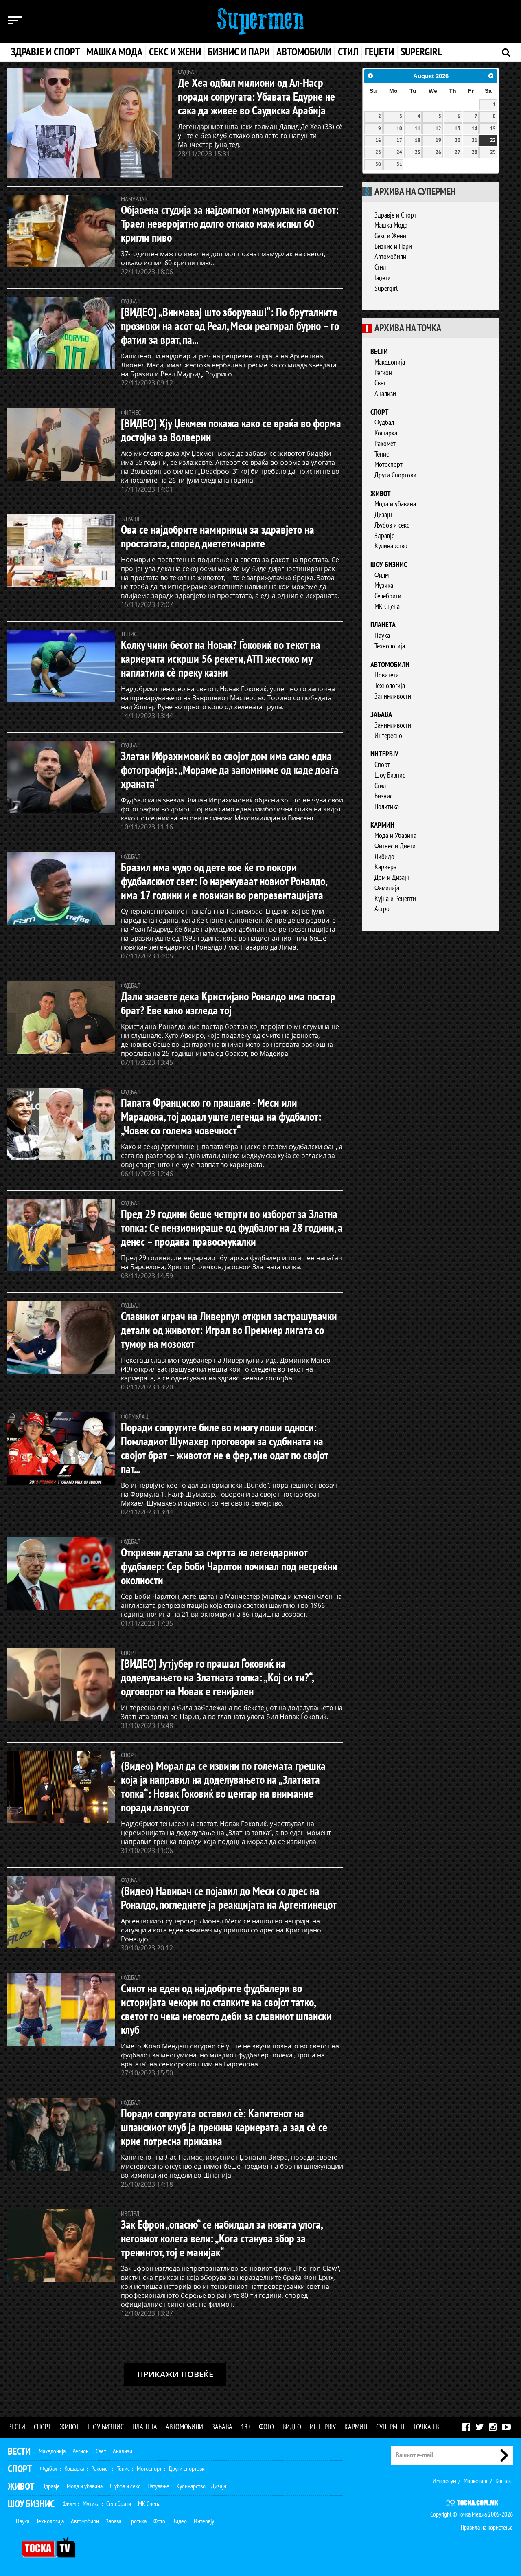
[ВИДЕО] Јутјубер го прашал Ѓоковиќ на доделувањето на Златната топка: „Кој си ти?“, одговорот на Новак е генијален (217, 1678)
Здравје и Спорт (395, 215)
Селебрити (388, 596)
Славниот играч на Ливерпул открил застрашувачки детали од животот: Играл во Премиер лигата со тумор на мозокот (229, 1331)
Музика (384, 586)
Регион (383, 373)
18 (418, 141)
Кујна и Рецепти (395, 899)
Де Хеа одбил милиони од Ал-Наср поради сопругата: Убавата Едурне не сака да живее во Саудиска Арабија (256, 97)
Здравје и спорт (45, 52)
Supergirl (421, 52)
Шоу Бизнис (390, 775)
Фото (266, 2427)
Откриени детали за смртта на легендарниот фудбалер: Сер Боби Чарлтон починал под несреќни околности (229, 1567)
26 (438, 152)
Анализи (385, 394)
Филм (382, 575)
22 (493, 141)
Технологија (390, 646)
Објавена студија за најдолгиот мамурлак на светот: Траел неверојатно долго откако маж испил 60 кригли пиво (230, 224)
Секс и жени (175, 52)
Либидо (384, 857)
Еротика (137, 2521)
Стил (348, 52)
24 (399, 152)
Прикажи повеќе (175, 2374)
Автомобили (304, 52)
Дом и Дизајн (392, 878)
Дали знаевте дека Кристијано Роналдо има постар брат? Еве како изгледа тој (228, 1004)
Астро (382, 909)
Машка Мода (391, 225)
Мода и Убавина (395, 836)
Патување (158, 2486)
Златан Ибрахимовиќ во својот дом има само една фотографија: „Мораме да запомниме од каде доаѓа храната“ (230, 770)
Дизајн (383, 515)
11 (418, 129)
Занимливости (393, 696)
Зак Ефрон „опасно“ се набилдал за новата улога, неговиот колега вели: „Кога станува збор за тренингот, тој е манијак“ (221, 2239)
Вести (379, 352)
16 (378, 141)
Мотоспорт (389, 465)
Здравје (384, 536)
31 (399, 165)
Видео (292, 2427)
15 (493, 129)
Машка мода (114, 52)
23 (378, 152)
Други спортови (187, 2469)
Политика (387, 807)
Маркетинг (476, 2481)
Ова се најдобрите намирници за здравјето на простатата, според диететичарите (218, 537)
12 (438, 129)
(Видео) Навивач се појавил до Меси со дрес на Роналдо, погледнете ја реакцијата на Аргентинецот (229, 1898)
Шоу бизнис (389, 565)
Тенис (382, 454)
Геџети (379, 52)
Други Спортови (395, 475)
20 (458, 141)
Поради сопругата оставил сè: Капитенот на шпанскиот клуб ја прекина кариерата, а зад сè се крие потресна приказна (224, 2128)
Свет (380, 383)
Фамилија (387, 888)
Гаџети (383, 278)
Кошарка (386, 433)
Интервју (384, 754)
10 (399, 129)
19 (438, 141)
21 (475, 141)
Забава (381, 715)
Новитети (387, 675)
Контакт (504, 2481)
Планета (383, 625)
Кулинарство (391, 546)
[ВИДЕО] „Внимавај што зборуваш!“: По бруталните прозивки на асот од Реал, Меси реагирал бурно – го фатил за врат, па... (230, 326)
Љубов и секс (392, 525)
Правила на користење (487, 2528)
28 (475, 152)
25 (418, 152)
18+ (246, 2427)
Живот (381, 494)
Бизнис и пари (239, 52)
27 (458, 152)
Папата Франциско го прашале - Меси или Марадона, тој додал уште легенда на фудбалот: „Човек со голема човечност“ (221, 1117)
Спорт (380, 412)
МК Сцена (387, 607)
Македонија (390, 362)
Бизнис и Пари (393, 247)
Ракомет (385, 444)
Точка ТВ (426, 2427)
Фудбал (384, 423)
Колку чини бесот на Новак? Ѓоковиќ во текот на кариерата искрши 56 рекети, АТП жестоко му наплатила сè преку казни (221, 659)
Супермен (390, 2427)
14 (475, 129)
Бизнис (383, 796)
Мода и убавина (395, 504)
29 (493, 152)
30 (378, 165)
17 (399, 141)
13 (458, 129)
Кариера (385, 867)
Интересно (388, 736)
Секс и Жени (390, 236)
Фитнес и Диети (395, 846)
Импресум (444, 2481)
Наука (382, 636)
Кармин (382, 825)
